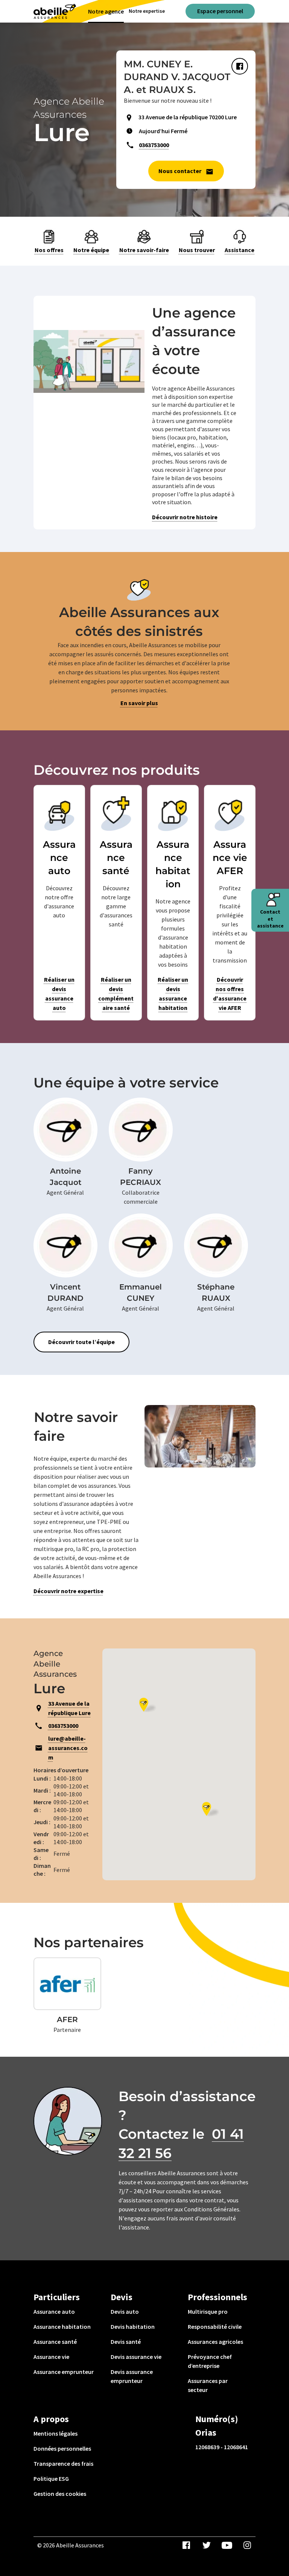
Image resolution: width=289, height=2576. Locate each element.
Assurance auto (54, 2311)
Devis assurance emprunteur (132, 2376)
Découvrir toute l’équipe (81, 1342)
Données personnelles (62, 2448)
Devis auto (125, 2311)
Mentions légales (56, 2433)
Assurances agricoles (215, 2342)
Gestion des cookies (60, 2494)
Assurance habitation (62, 2327)
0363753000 (154, 145)
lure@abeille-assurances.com (68, 1748)
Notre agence (106, 11)
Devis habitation (133, 2327)
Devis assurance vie (136, 2357)
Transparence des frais (63, 2463)
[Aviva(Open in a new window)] (55, 11)
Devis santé (126, 2342)
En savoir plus (139, 703)
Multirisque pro (208, 2311)
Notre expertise (147, 11)
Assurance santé (55, 2342)
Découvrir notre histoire (185, 517)
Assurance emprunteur (64, 2372)
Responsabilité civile (215, 2327)
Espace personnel (220, 11)
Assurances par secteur (208, 2385)
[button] (210, 1809)
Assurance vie (51, 2357)
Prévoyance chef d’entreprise (210, 2361)
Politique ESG (51, 2479)
